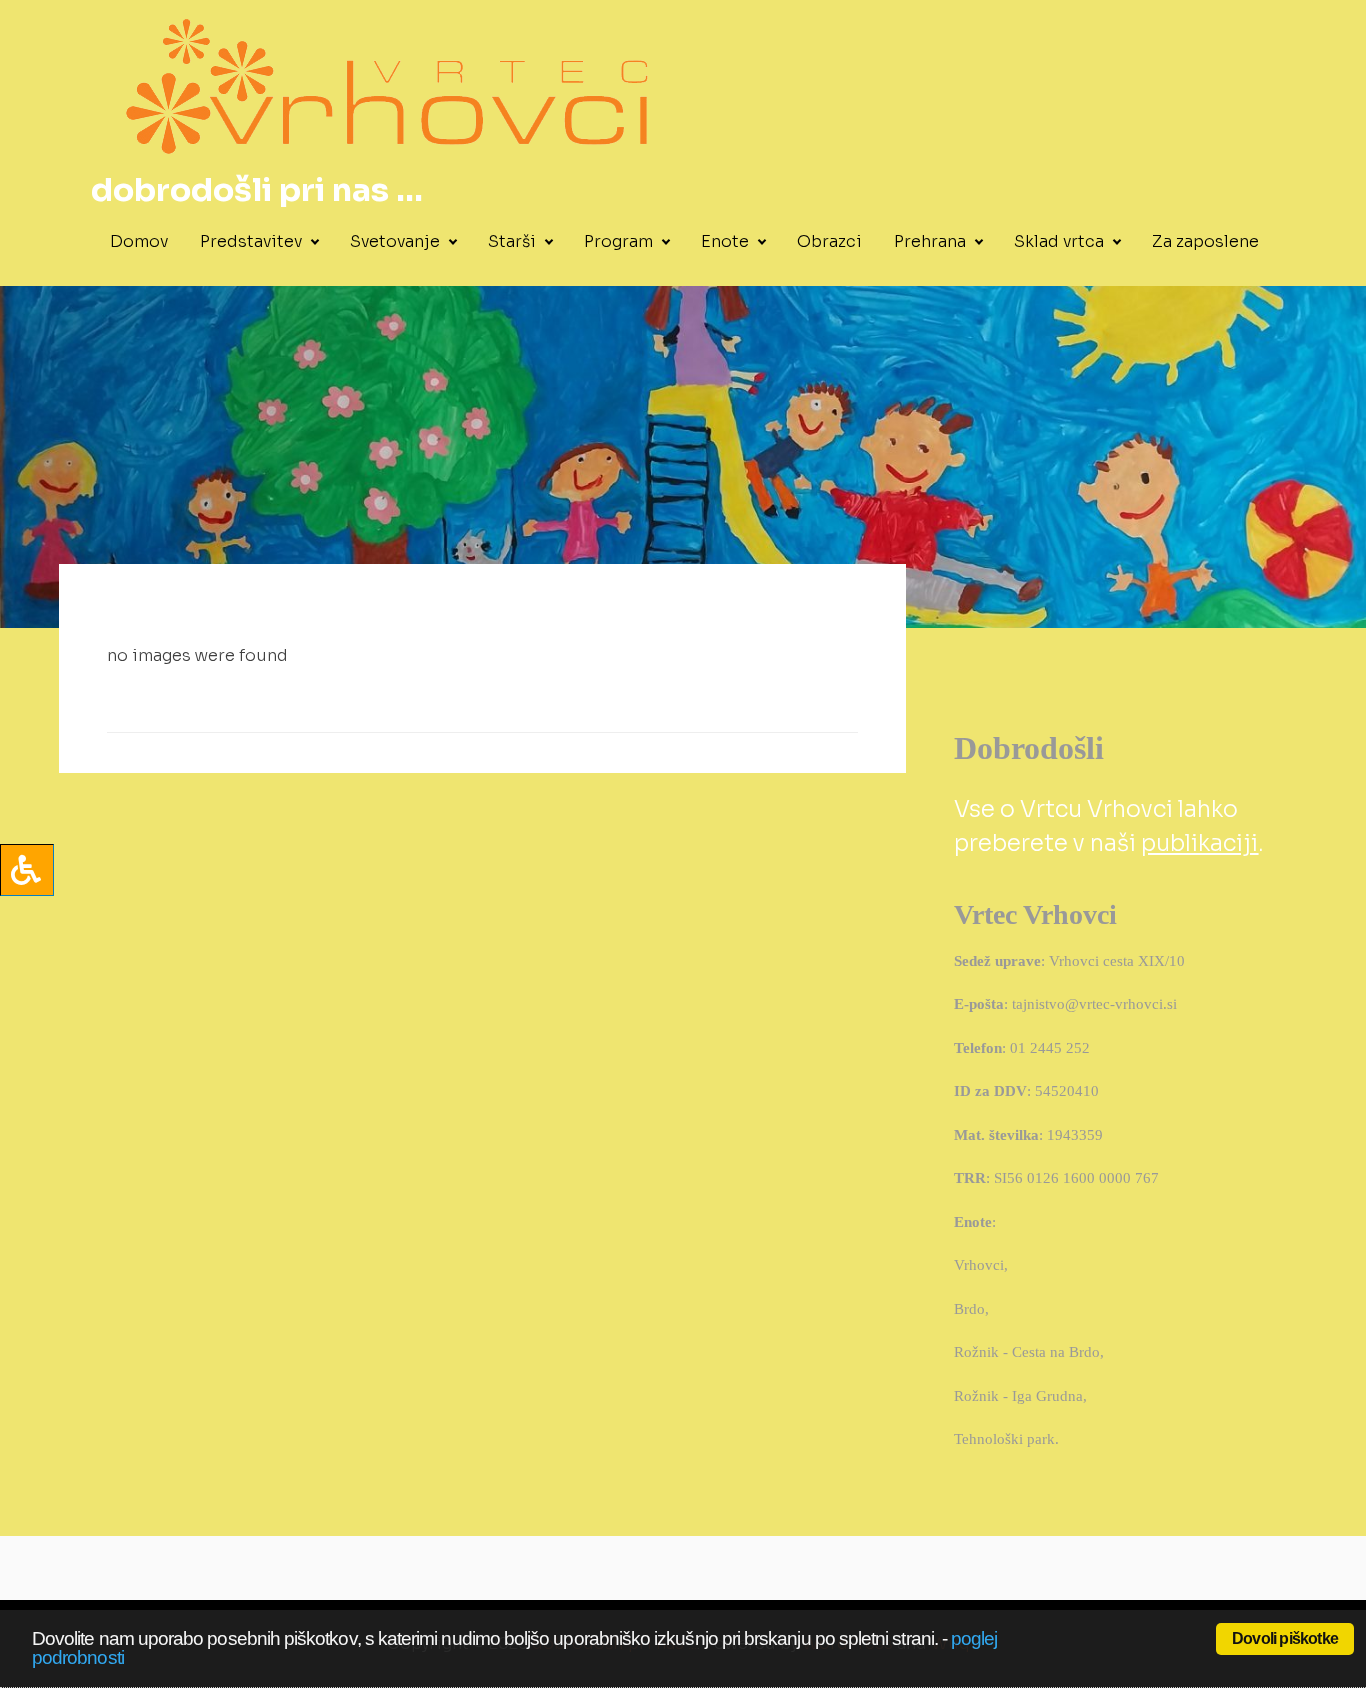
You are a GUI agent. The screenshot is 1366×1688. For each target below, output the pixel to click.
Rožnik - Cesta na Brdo (1027, 1352)
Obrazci (829, 241)
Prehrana (930, 241)
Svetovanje (395, 241)
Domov (139, 241)
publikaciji (1199, 843)
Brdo (969, 1309)
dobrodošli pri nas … (257, 190)
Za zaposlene (1205, 241)
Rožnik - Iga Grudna (1018, 1396)
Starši (512, 241)
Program (618, 241)
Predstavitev (251, 241)
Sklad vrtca (1059, 241)
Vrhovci (979, 1265)
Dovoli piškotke (1285, 1638)
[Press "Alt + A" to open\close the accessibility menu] (27, 870)
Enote (725, 241)
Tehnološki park (1004, 1439)
